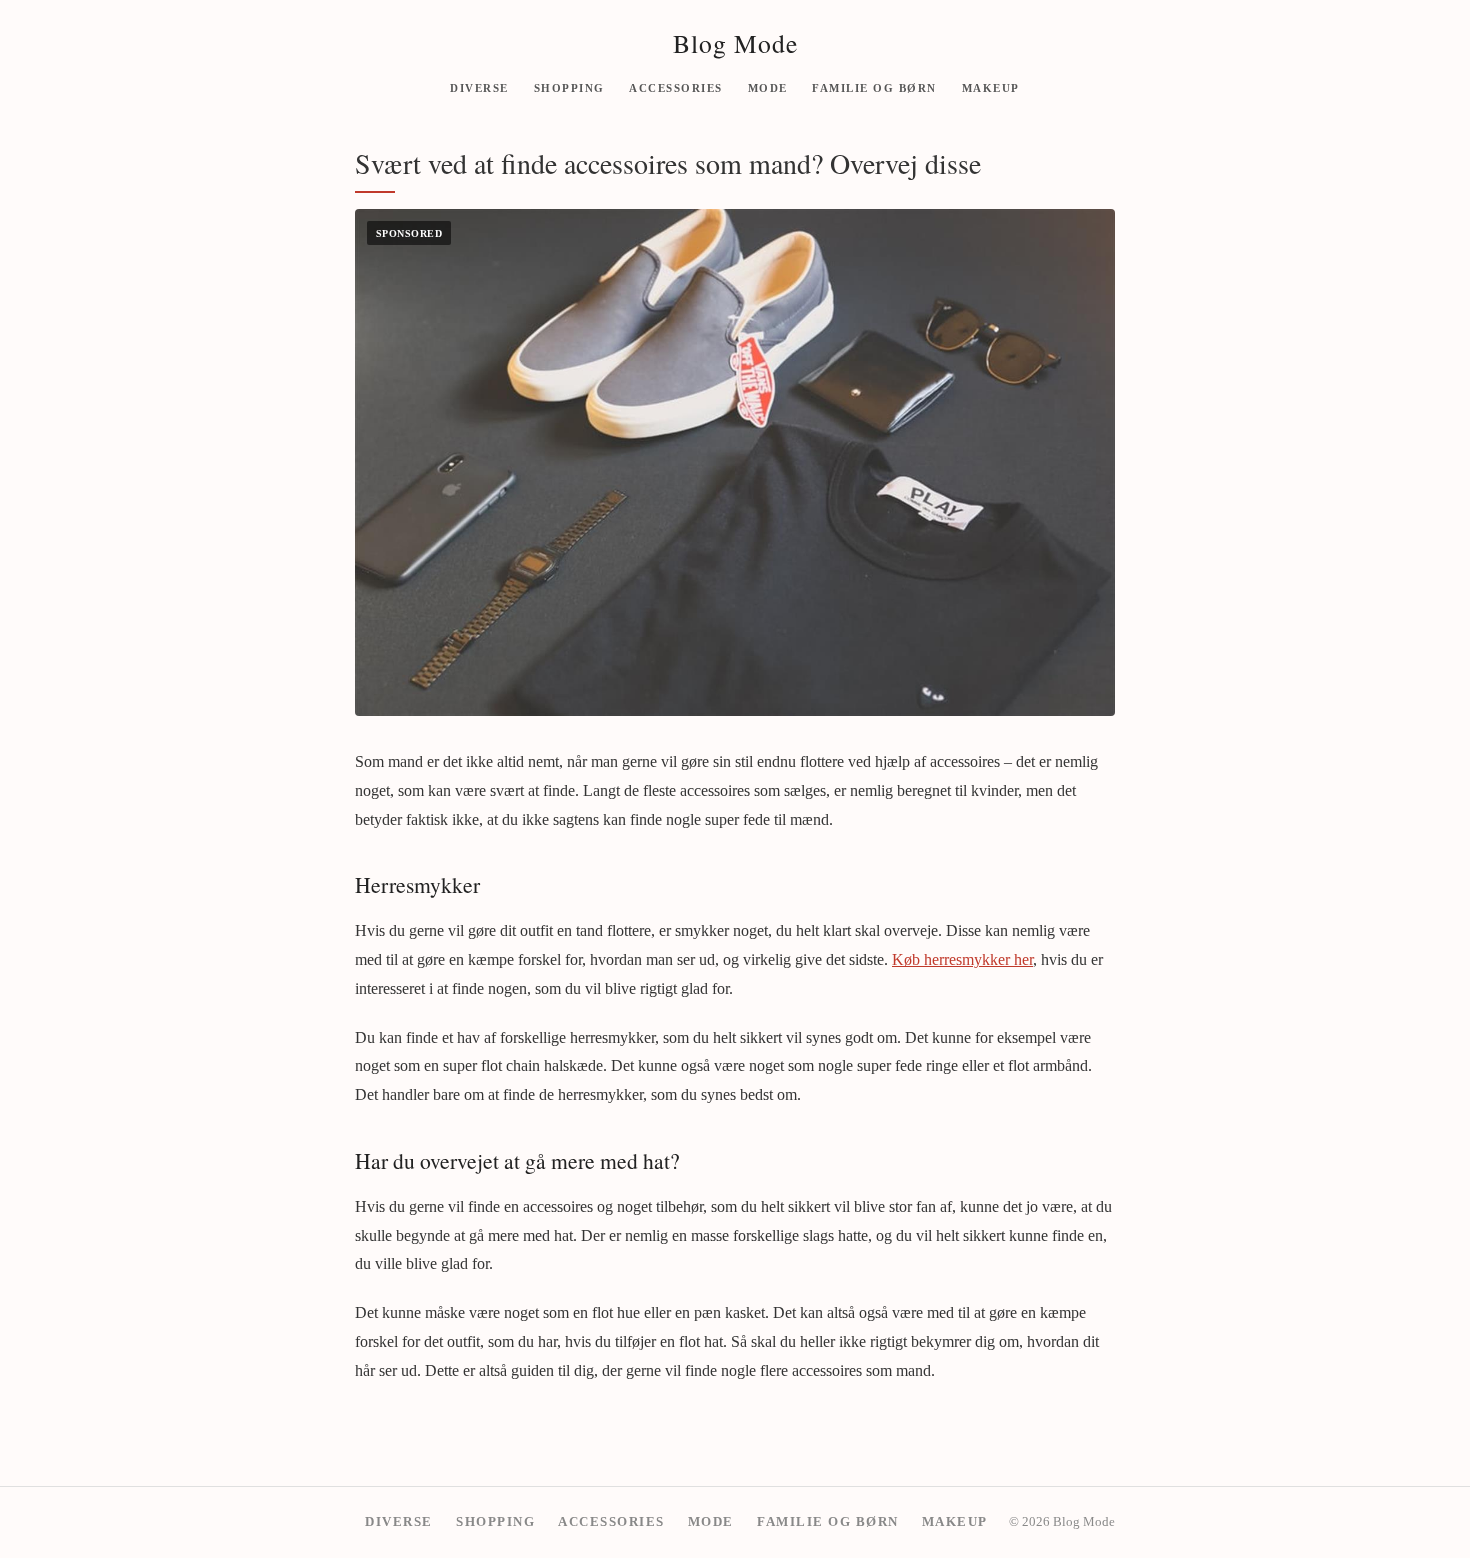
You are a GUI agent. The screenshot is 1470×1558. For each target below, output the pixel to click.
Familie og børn (874, 87)
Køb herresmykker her (962, 959)
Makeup (991, 87)
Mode (768, 87)
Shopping (569, 87)
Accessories (676, 87)
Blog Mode (735, 43)
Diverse (479, 87)
